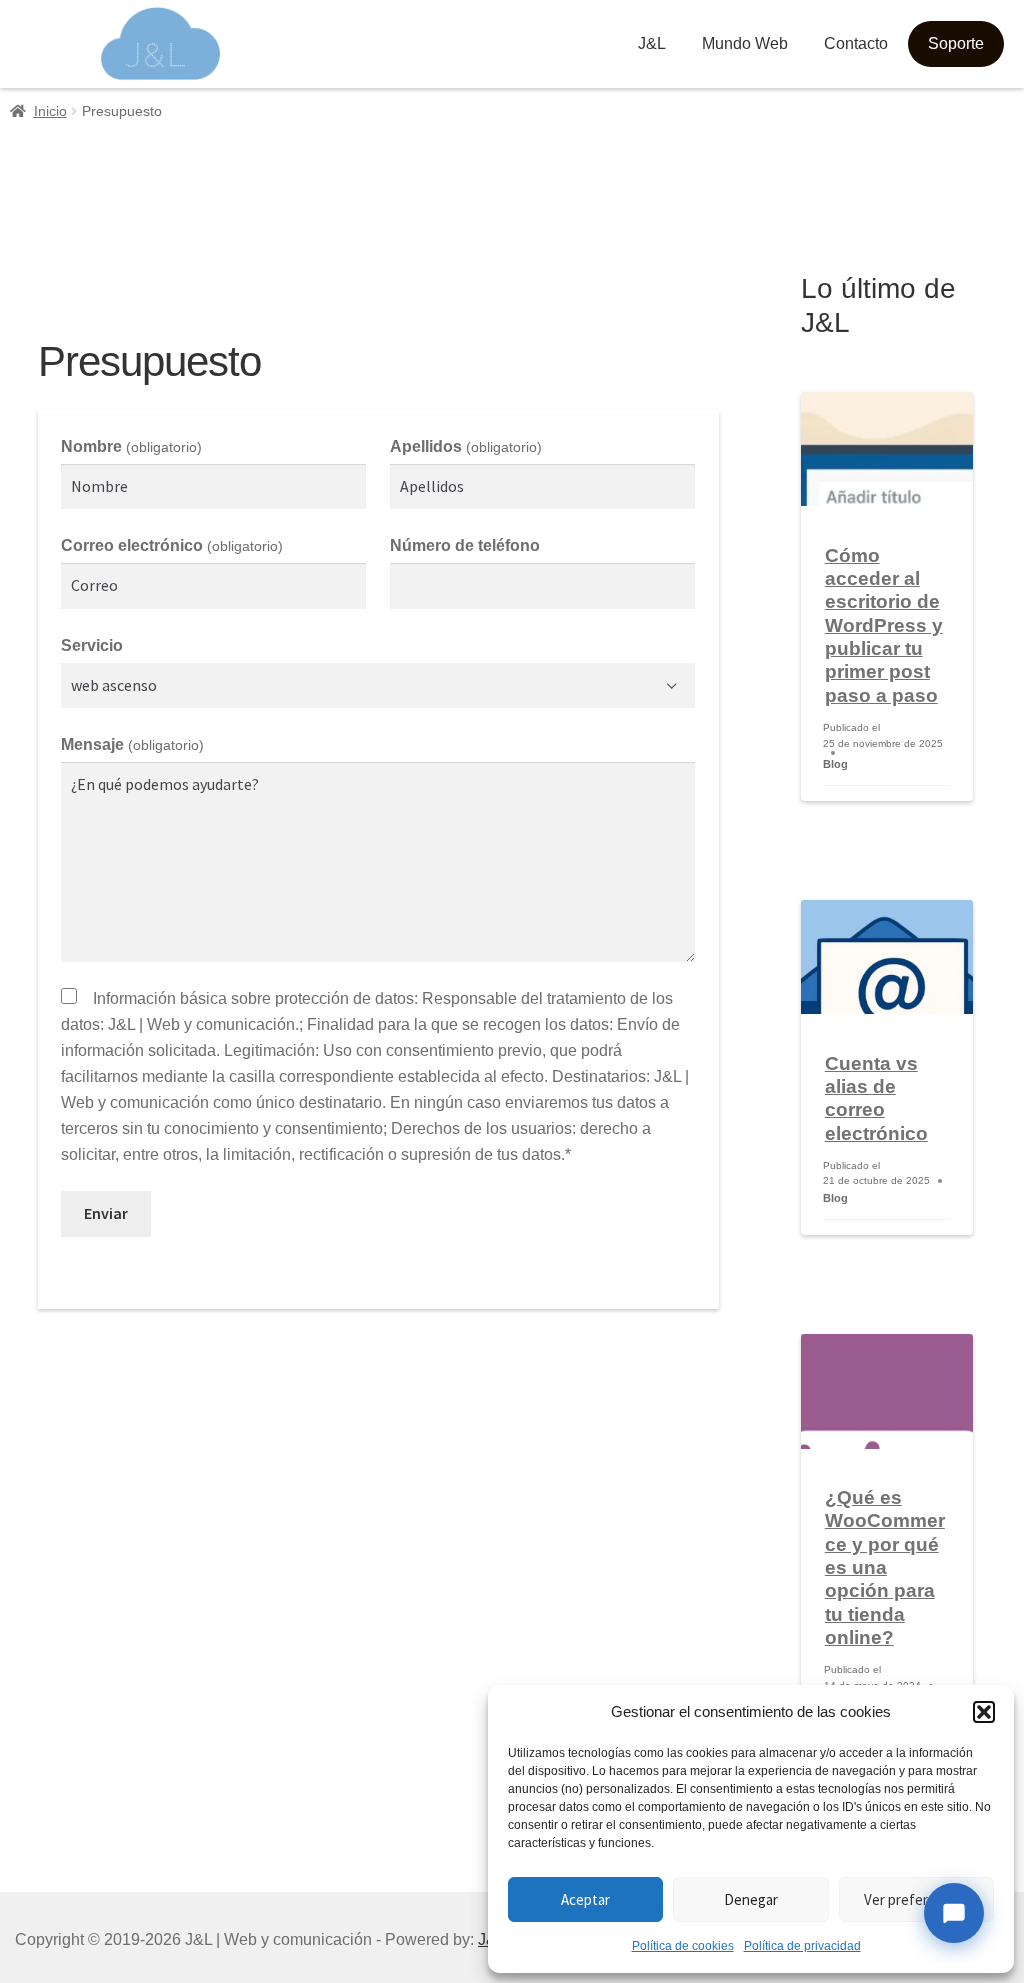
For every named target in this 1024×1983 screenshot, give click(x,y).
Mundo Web (745, 43)
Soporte (956, 43)
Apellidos (465, 446)
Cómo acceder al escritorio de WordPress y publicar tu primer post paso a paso (884, 625)
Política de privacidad (802, 1946)
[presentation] (886, 449)
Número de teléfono (465, 545)
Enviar (106, 1213)
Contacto (856, 43)
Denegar (751, 1899)
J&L (652, 43)
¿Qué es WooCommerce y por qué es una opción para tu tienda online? (885, 1567)
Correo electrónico (171, 545)
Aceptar (585, 1899)
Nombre (131, 446)
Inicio (50, 111)
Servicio (92, 645)
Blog (835, 764)
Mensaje (132, 744)
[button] (984, 1712)
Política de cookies (683, 1946)
